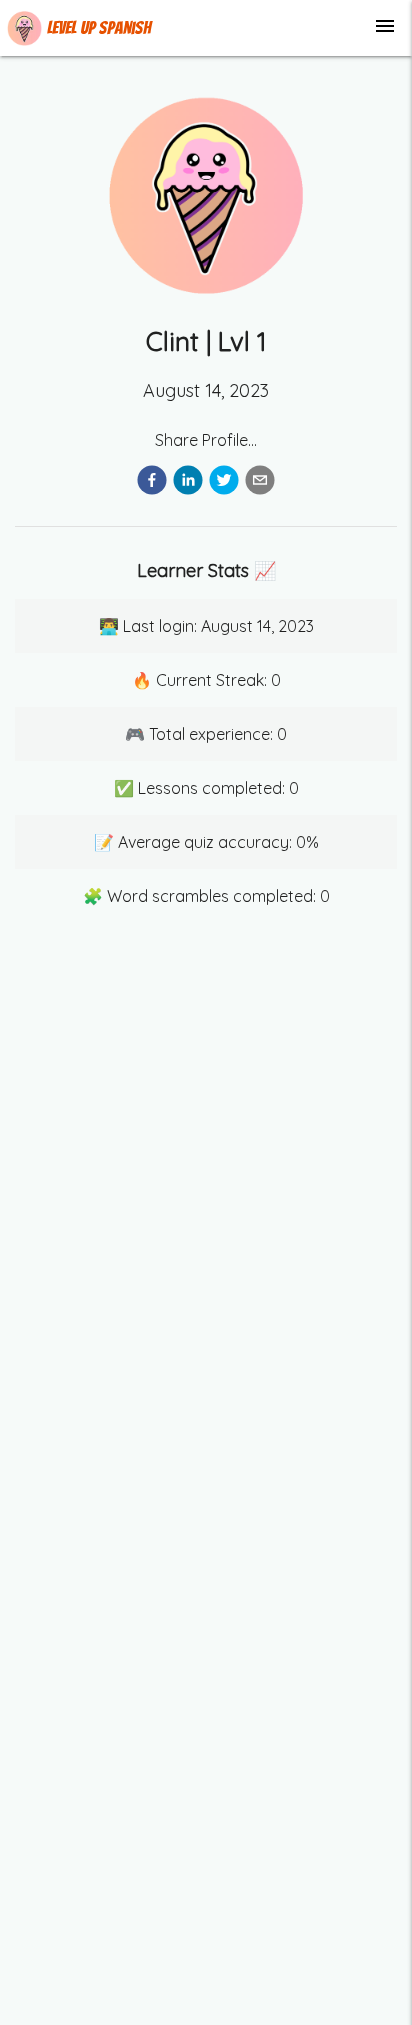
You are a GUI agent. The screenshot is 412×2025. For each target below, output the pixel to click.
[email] (260, 483)
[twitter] (224, 483)
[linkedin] (188, 483)
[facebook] (152, 483)
